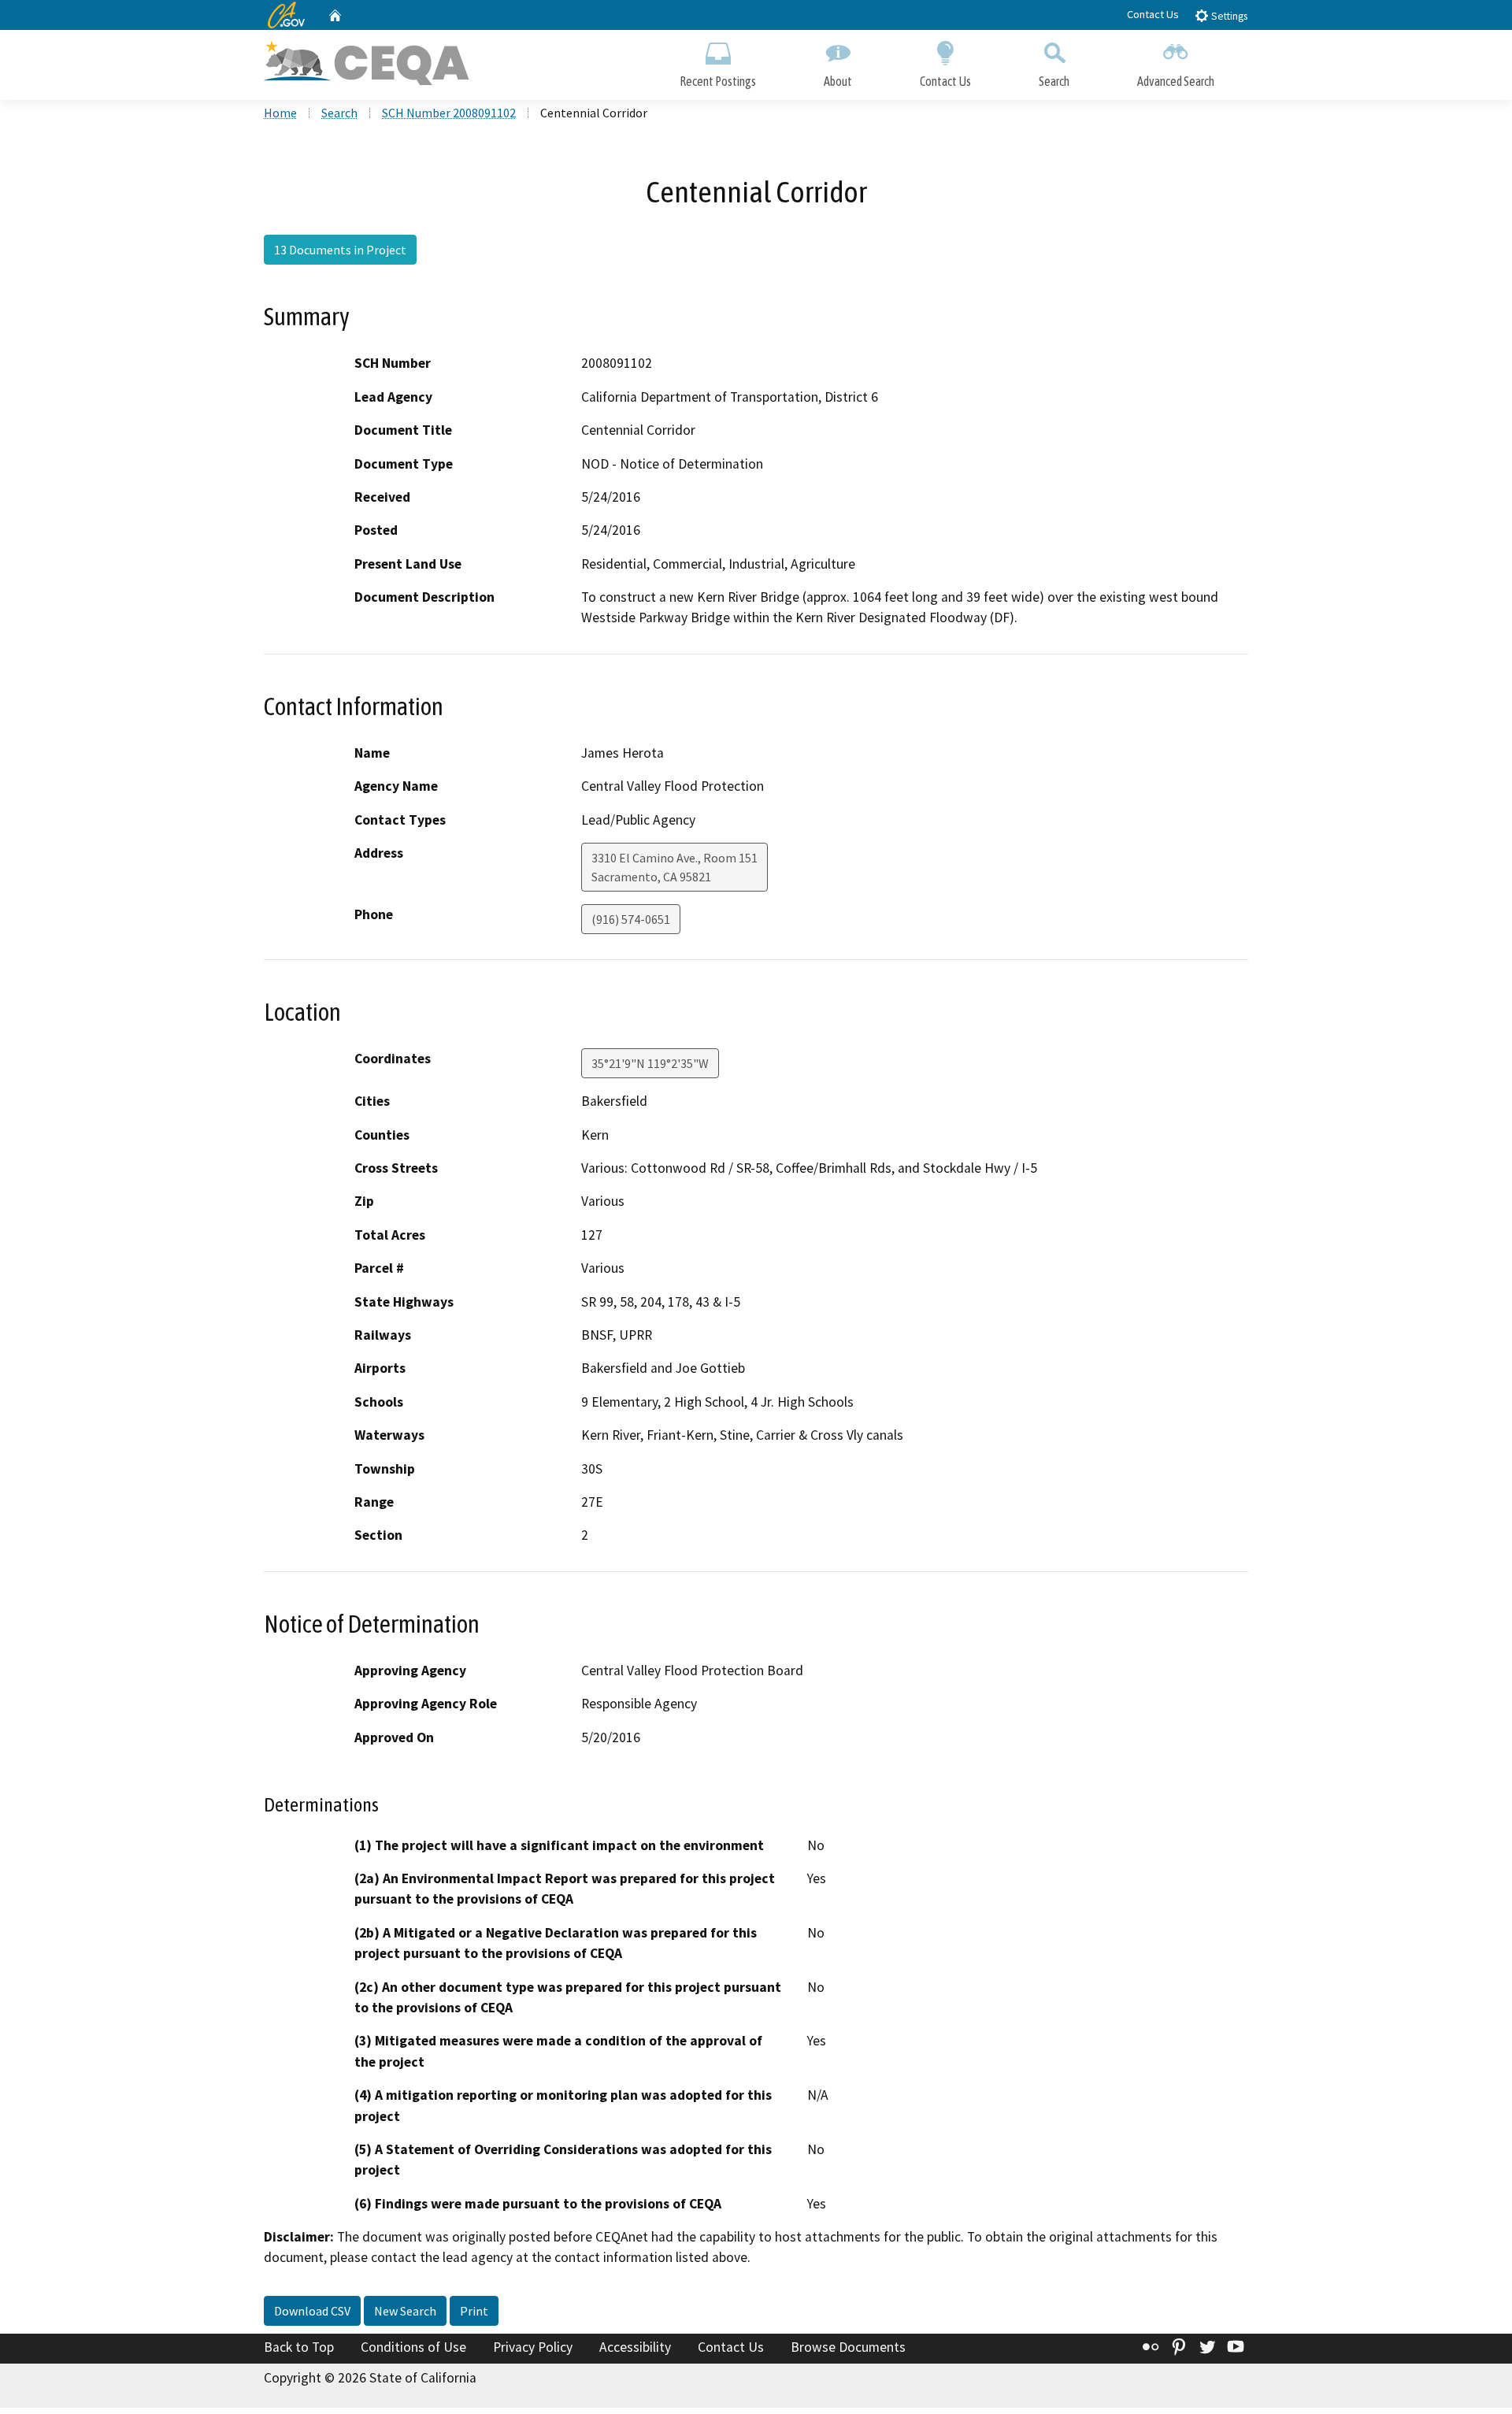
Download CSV (312, 2311)
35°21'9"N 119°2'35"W (650, 1063)
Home (280, 113)
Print (474, 2311)
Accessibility (635, 2347)
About (838, 81)
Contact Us (1153, 14)
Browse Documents (848, 2347)
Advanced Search (1176, 81)
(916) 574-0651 (631, 919)
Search (1054, 81)
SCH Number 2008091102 (449, 113)
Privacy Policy (533, 2347)
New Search (405, 2311)
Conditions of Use (413, 2347)
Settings (1228, 16)
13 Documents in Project (340, 250)
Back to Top (299, 2347)
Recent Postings (718, 81)
